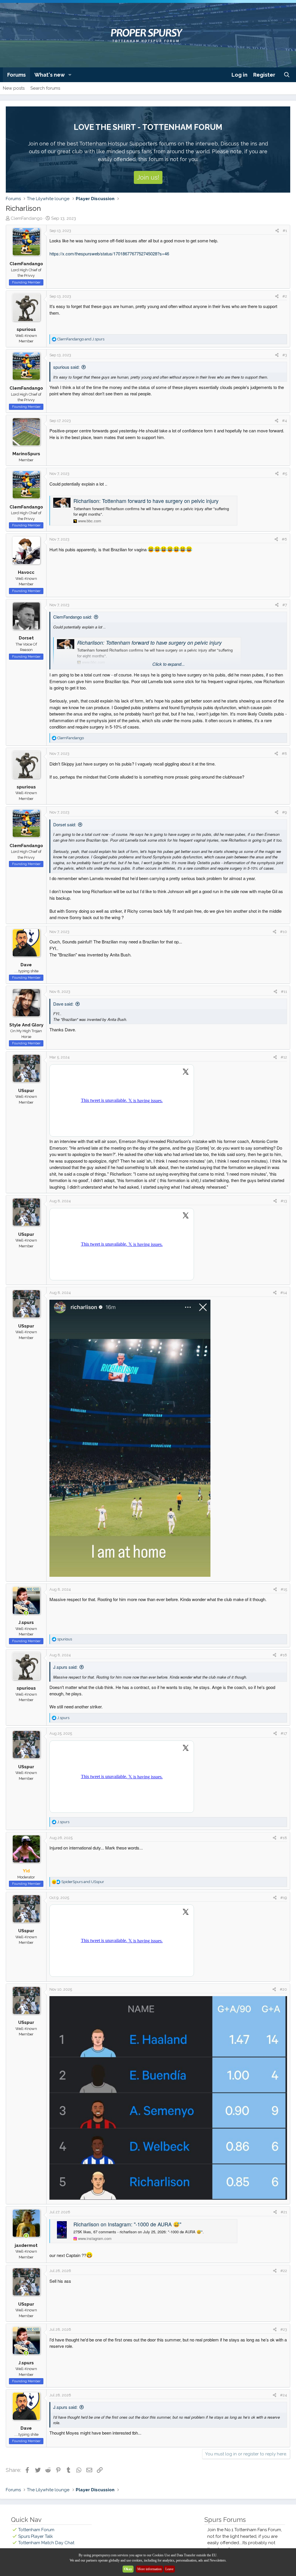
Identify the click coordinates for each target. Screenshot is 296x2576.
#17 (284, 1733)
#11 (284, 992)
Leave (169, 2569)
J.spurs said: (65, 1667)
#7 (285, 605)
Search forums (45, 88)
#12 (284, 1057)
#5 (285, 474)
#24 (284, 2395)
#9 (285, 812)
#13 (284, 1201)
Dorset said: (65, 824)
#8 (284, 754)
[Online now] (26, 1613)
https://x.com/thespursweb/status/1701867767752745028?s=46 (109, 253)
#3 (285, 355)
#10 (284, 932)
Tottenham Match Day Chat (46, 2543)
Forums (16, 75)
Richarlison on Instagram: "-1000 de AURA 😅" (127, 2224)
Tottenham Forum (36, 2530)
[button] (70, 75)
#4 (285, 421)
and (81, 339)
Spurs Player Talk (36, 2536)
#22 (284, 2271)
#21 (284, 2212)
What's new (50, 75)
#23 (284, 2329)
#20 (283, 1989)
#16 (284, 1655)
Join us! (148, 177)
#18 (284, 1838)
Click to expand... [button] (169, 664)
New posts (14, 88)
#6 (284, 539)
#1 (285, 231)
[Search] (287, 75)
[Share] (277, 231)
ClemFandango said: (73, 617)
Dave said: (63, 1004)
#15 (284, 1589)
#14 (284, 1293)
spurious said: (66, 367)
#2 (285, 296)
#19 (284, 1898)
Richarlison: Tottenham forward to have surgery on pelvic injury (146, 501)
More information (149, 2569)
